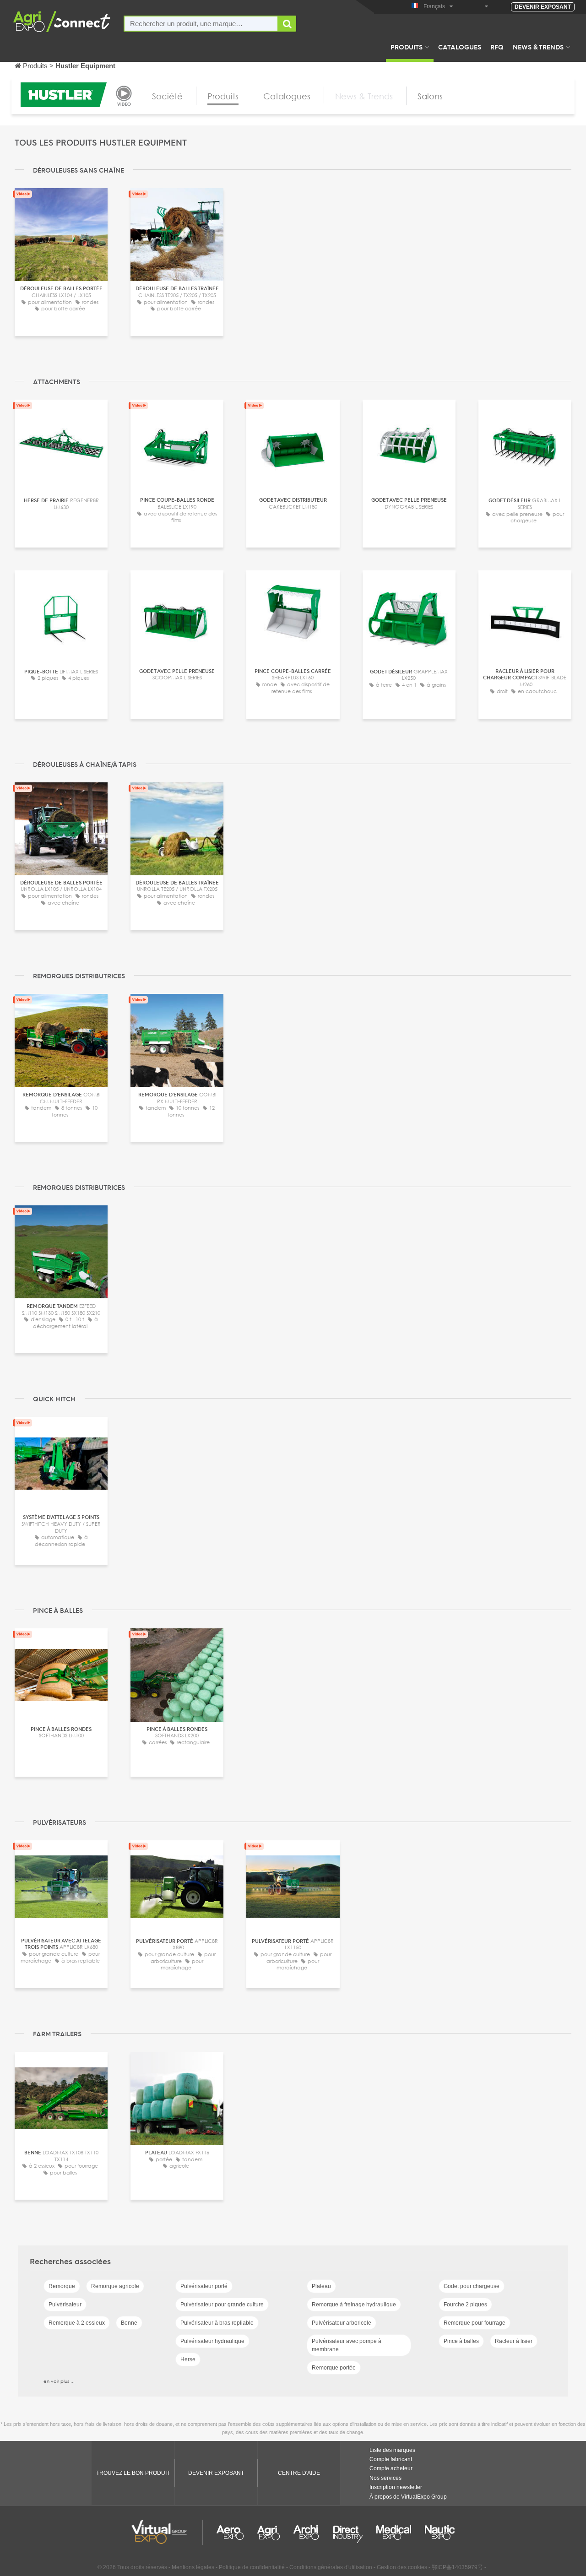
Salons (430, 96)
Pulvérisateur (65, 2305)
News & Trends (538, 47)
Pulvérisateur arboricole (342, 2323)
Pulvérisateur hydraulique (212, 2341)
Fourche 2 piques (465, 2305)
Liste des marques (392, 2450)
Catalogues (460, 47)
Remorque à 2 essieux (77, 2323)
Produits (407, 47)
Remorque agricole (115, 2286)
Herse (188, 2359)
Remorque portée (334, 2368)
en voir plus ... (59, 2381)
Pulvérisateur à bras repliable (217, 2323)
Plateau (321, 2286)
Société (167, 96)
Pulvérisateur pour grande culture (222, 2305)
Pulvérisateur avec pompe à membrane (347, 2345)
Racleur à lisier (514, 2341)
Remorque (62, 2286)
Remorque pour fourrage (475, 2323)
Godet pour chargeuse (472, 2286)
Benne (129, 2323)
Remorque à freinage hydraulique (354, 2305)
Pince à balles (461, 2341)
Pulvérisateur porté (204, 2286)
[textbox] (201, 24)
